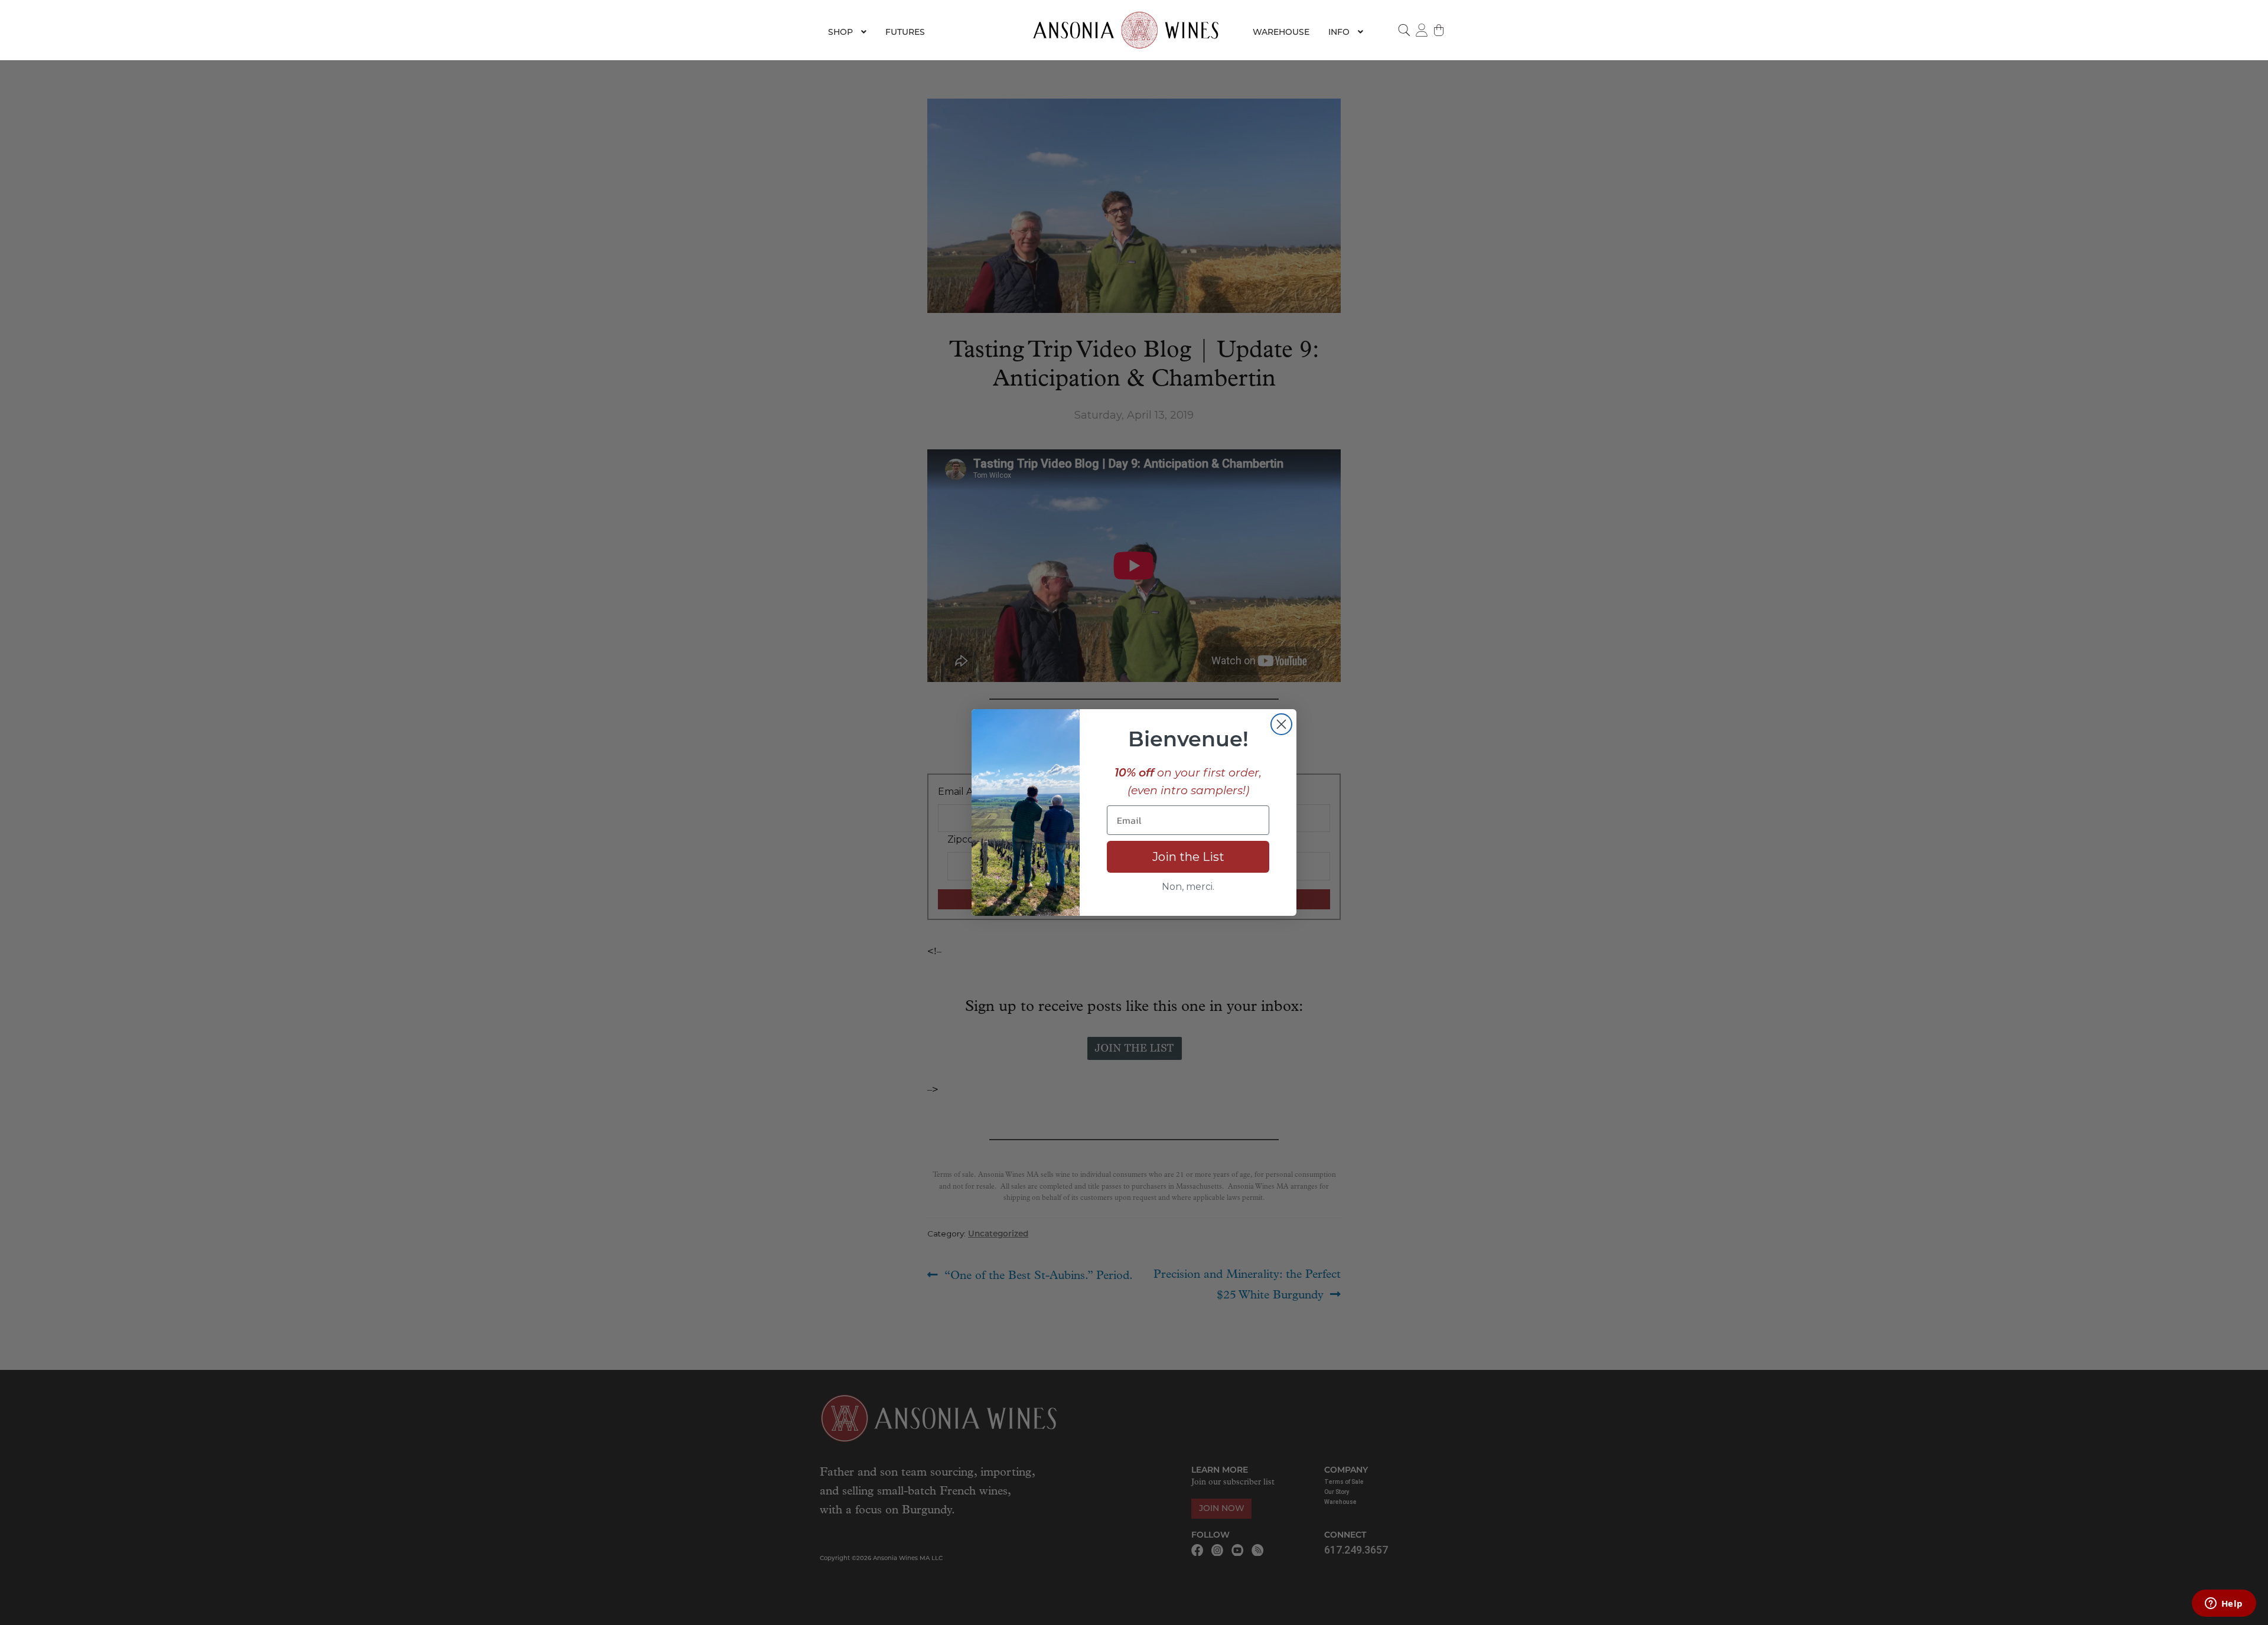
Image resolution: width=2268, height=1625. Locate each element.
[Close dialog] (1281, 724)
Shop (840, 32)
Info (1339, 32)
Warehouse (1281, 32)
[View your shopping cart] (1439, 30)
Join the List (1188, 857)
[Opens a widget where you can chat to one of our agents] (2224, 1604)
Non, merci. (1188, 887)
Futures (905, 32)
